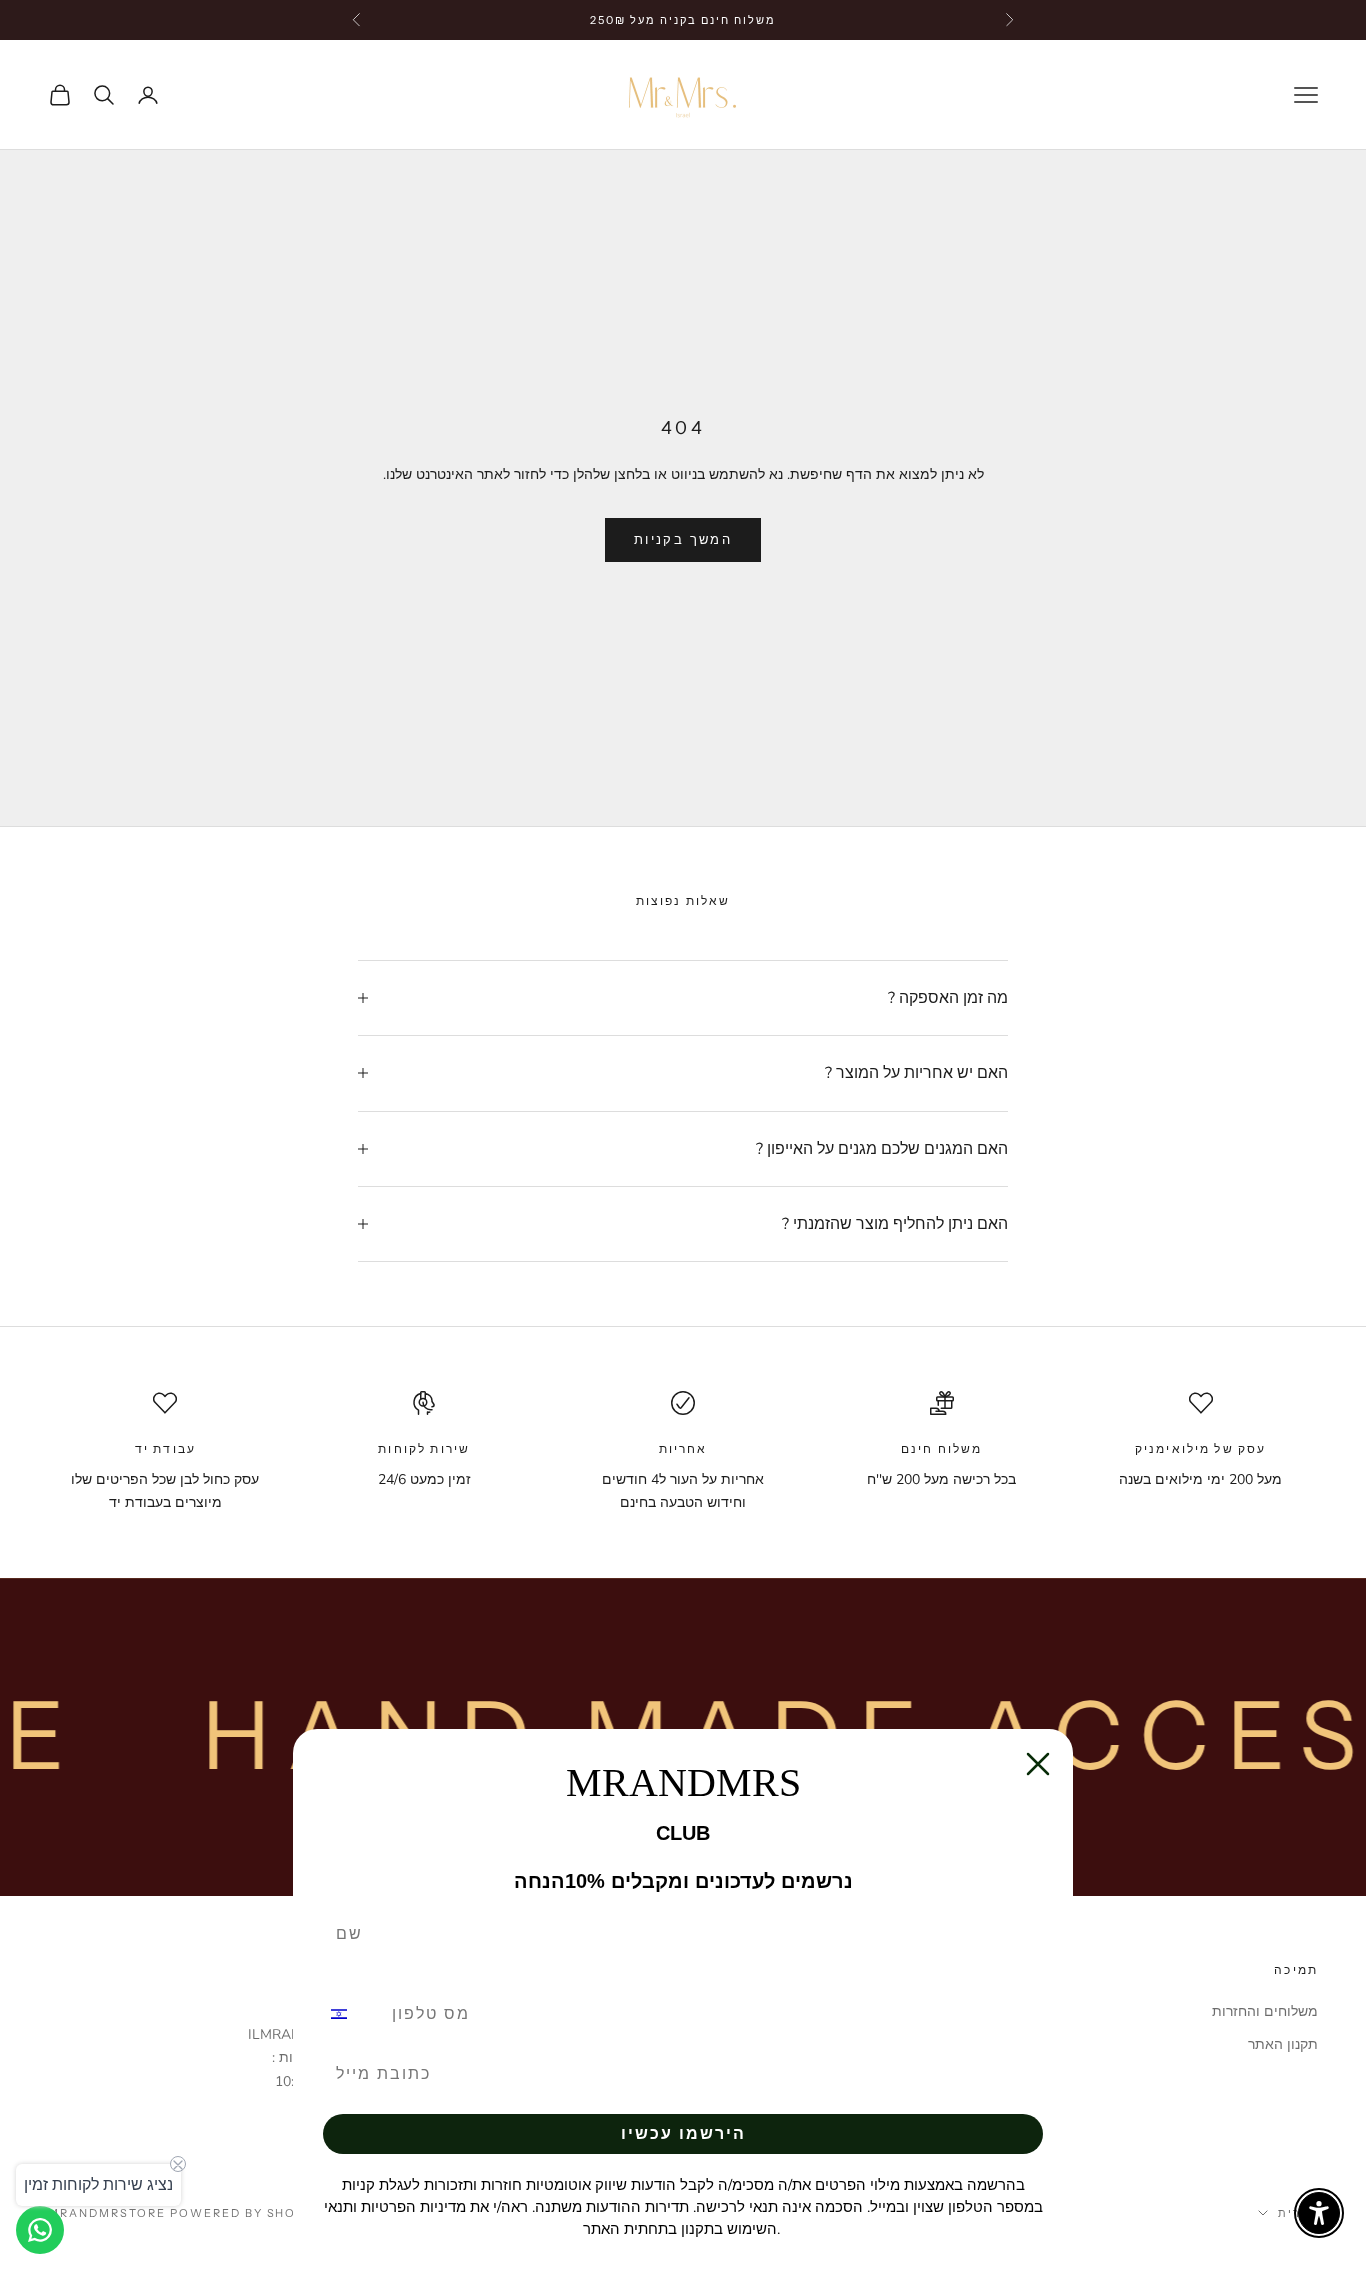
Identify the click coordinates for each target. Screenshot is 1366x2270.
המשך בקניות (683, 540)
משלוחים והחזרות (1265, 2011)
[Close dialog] (1038, 1764)
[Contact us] (40, 2230)
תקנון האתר (1283, 2044)
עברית (1298, 2213)
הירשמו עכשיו (683, 2133)
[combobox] (351, 2014)
